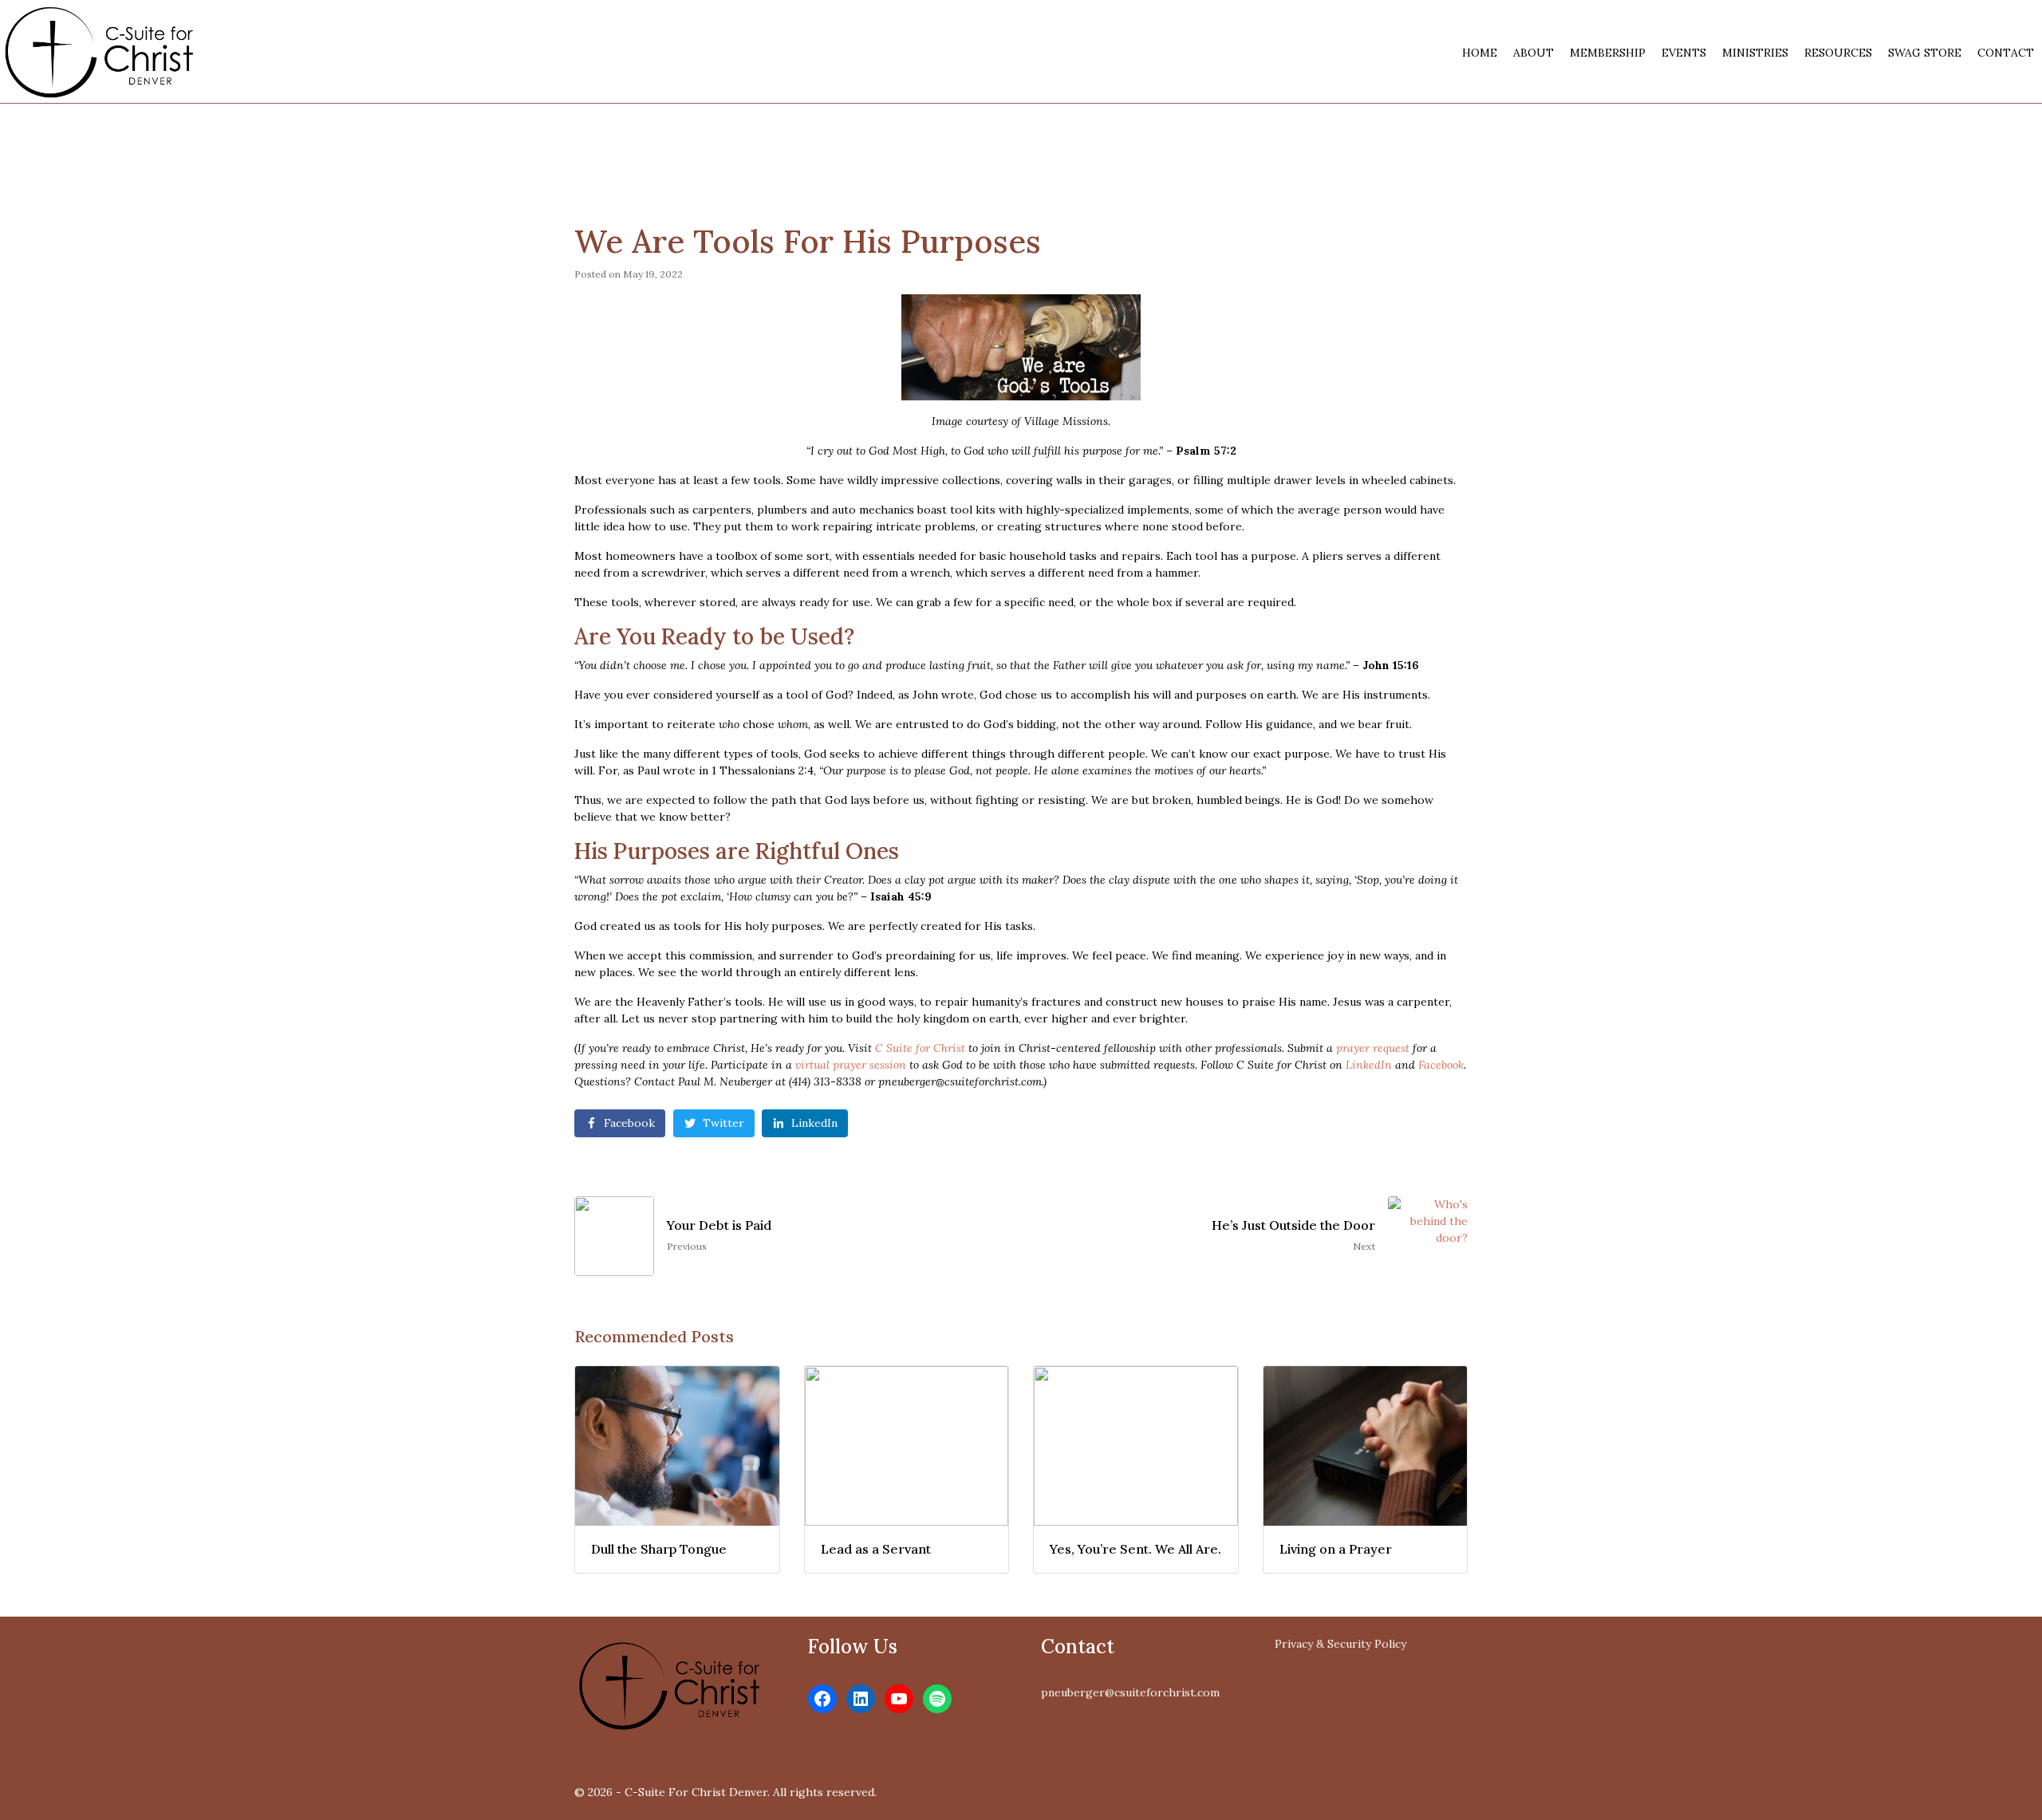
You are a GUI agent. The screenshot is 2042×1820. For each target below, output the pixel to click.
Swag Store (1925, 53)
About (1533, 53)
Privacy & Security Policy (1340, 1644)
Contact (2006, 53)
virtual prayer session (851, 1065)
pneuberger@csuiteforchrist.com (1130, 1692)
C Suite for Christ (920, 1048)
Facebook (1441, 1065)
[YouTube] (899, 1699)
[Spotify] (937, 1699)
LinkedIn (1369, 1065)
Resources (1838, 53)
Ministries (1755, 53)
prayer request (1373, 1048)
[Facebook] (822, 1699)
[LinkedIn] (861, 1699)
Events (1684, 53)
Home (1480, 53)
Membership (1608, 53)
